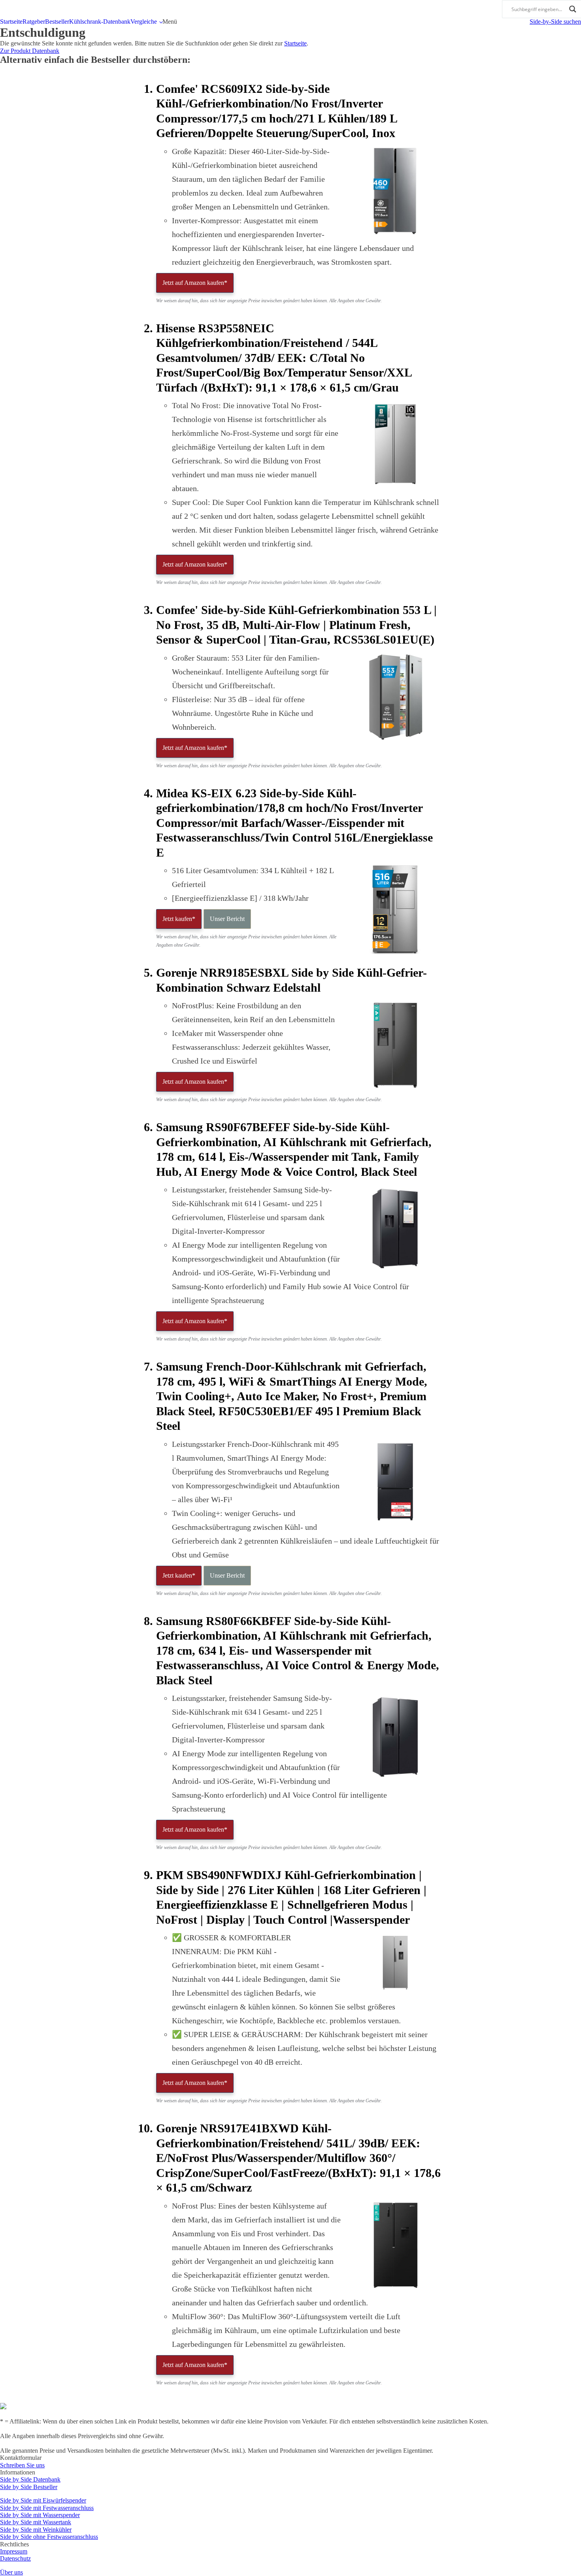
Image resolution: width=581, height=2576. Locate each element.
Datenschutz (15, 2558)
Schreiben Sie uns (22, 2465)
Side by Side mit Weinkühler (36, 2530)
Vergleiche (144, 22)
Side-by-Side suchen (555, 22)
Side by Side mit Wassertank (36, 2522)
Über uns (11, 2572)
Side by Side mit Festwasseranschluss (47, 2508)
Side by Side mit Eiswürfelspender (43, 2500)
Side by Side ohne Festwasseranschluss (49, 2537)
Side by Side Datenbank (30, 2479)
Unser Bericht (227, 919)
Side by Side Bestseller (29, 2487)
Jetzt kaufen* (179, 919)
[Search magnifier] (573, 9)
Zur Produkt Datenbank (30, 51)
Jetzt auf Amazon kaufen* (195, 283)
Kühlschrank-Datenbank (100, 22)
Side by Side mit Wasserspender (40, 2515)
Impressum (14, 2551)
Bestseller (57, 22)
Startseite (11, 22)
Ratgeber (34, 22)
